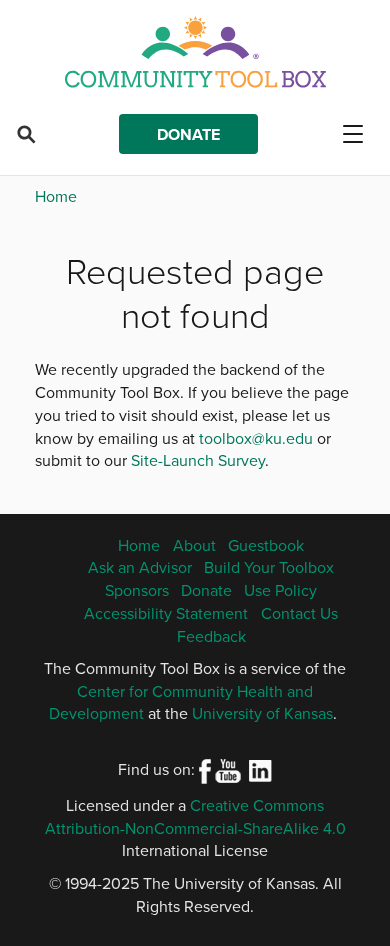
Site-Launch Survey (198, 460)
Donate (188, 134)
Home (56, 196)
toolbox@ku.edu (256, 438)
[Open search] (26, 134)
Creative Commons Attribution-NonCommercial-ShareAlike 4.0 (195, 816)
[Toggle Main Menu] (360, 134)
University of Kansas (262, 713)
